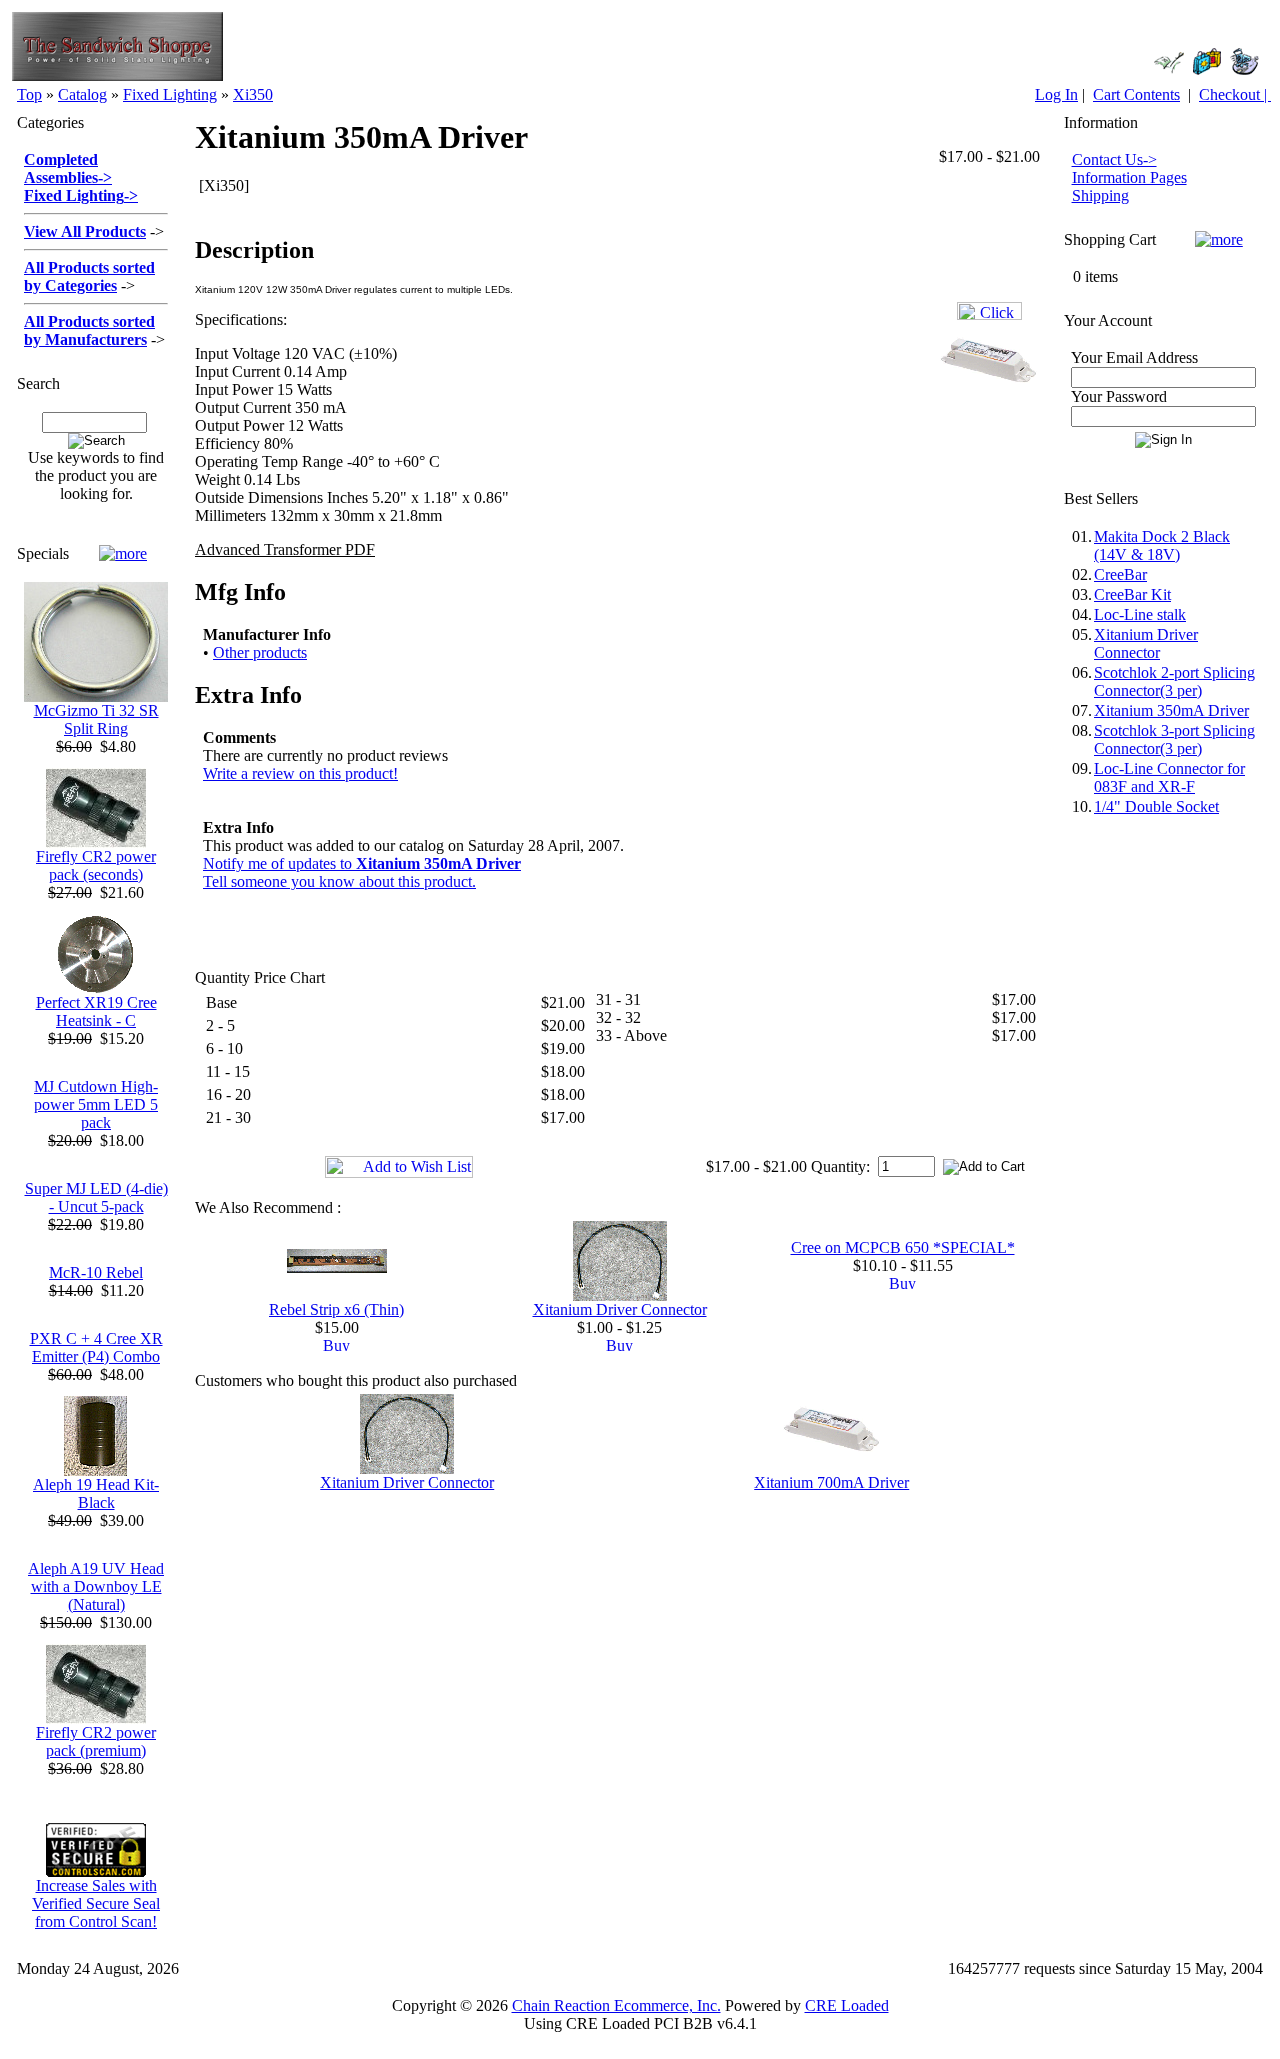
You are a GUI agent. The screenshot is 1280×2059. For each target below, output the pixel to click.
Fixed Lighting (170, 94)
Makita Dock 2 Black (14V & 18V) (1162, 545)
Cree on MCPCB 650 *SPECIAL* (903, 1247)
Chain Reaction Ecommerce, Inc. (616, 2005)
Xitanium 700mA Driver (831, 1482)
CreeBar (1120, 574)
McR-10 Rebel (96, 1272)
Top (29, 94)
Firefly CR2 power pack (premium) (96, 1741)
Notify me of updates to (362, 863)
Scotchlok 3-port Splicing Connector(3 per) (1174, 739)
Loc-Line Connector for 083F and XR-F (1169, 777)
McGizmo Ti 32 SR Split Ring (96, 719)
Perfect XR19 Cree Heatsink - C (96, 1011)
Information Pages (1129, 177)
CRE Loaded (847, 2005)
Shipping (1100, 195)
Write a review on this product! (300, 773)
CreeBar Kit (1132, 594)
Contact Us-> (1114, 159)
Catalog (82, 94)
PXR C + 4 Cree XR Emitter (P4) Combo (96, 1347)
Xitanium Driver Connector (620, 1309)
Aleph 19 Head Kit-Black (96, 1493)
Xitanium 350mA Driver (1171, 710)
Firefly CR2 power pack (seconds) (96, 865)
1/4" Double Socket (1156, 806)
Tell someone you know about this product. (339, 881)
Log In (1056, 94)
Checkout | (1235, 94)
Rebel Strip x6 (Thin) (336, 1309)
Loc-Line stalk (1140, 614)
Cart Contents (1136, 94)
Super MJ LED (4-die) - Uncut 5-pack (96, 1197)
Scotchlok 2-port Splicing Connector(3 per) (1174, 681)
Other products (260, 652)
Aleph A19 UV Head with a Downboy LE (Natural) (96, 1586)
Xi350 (253, 94)
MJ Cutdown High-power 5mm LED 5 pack (96, 1104)
